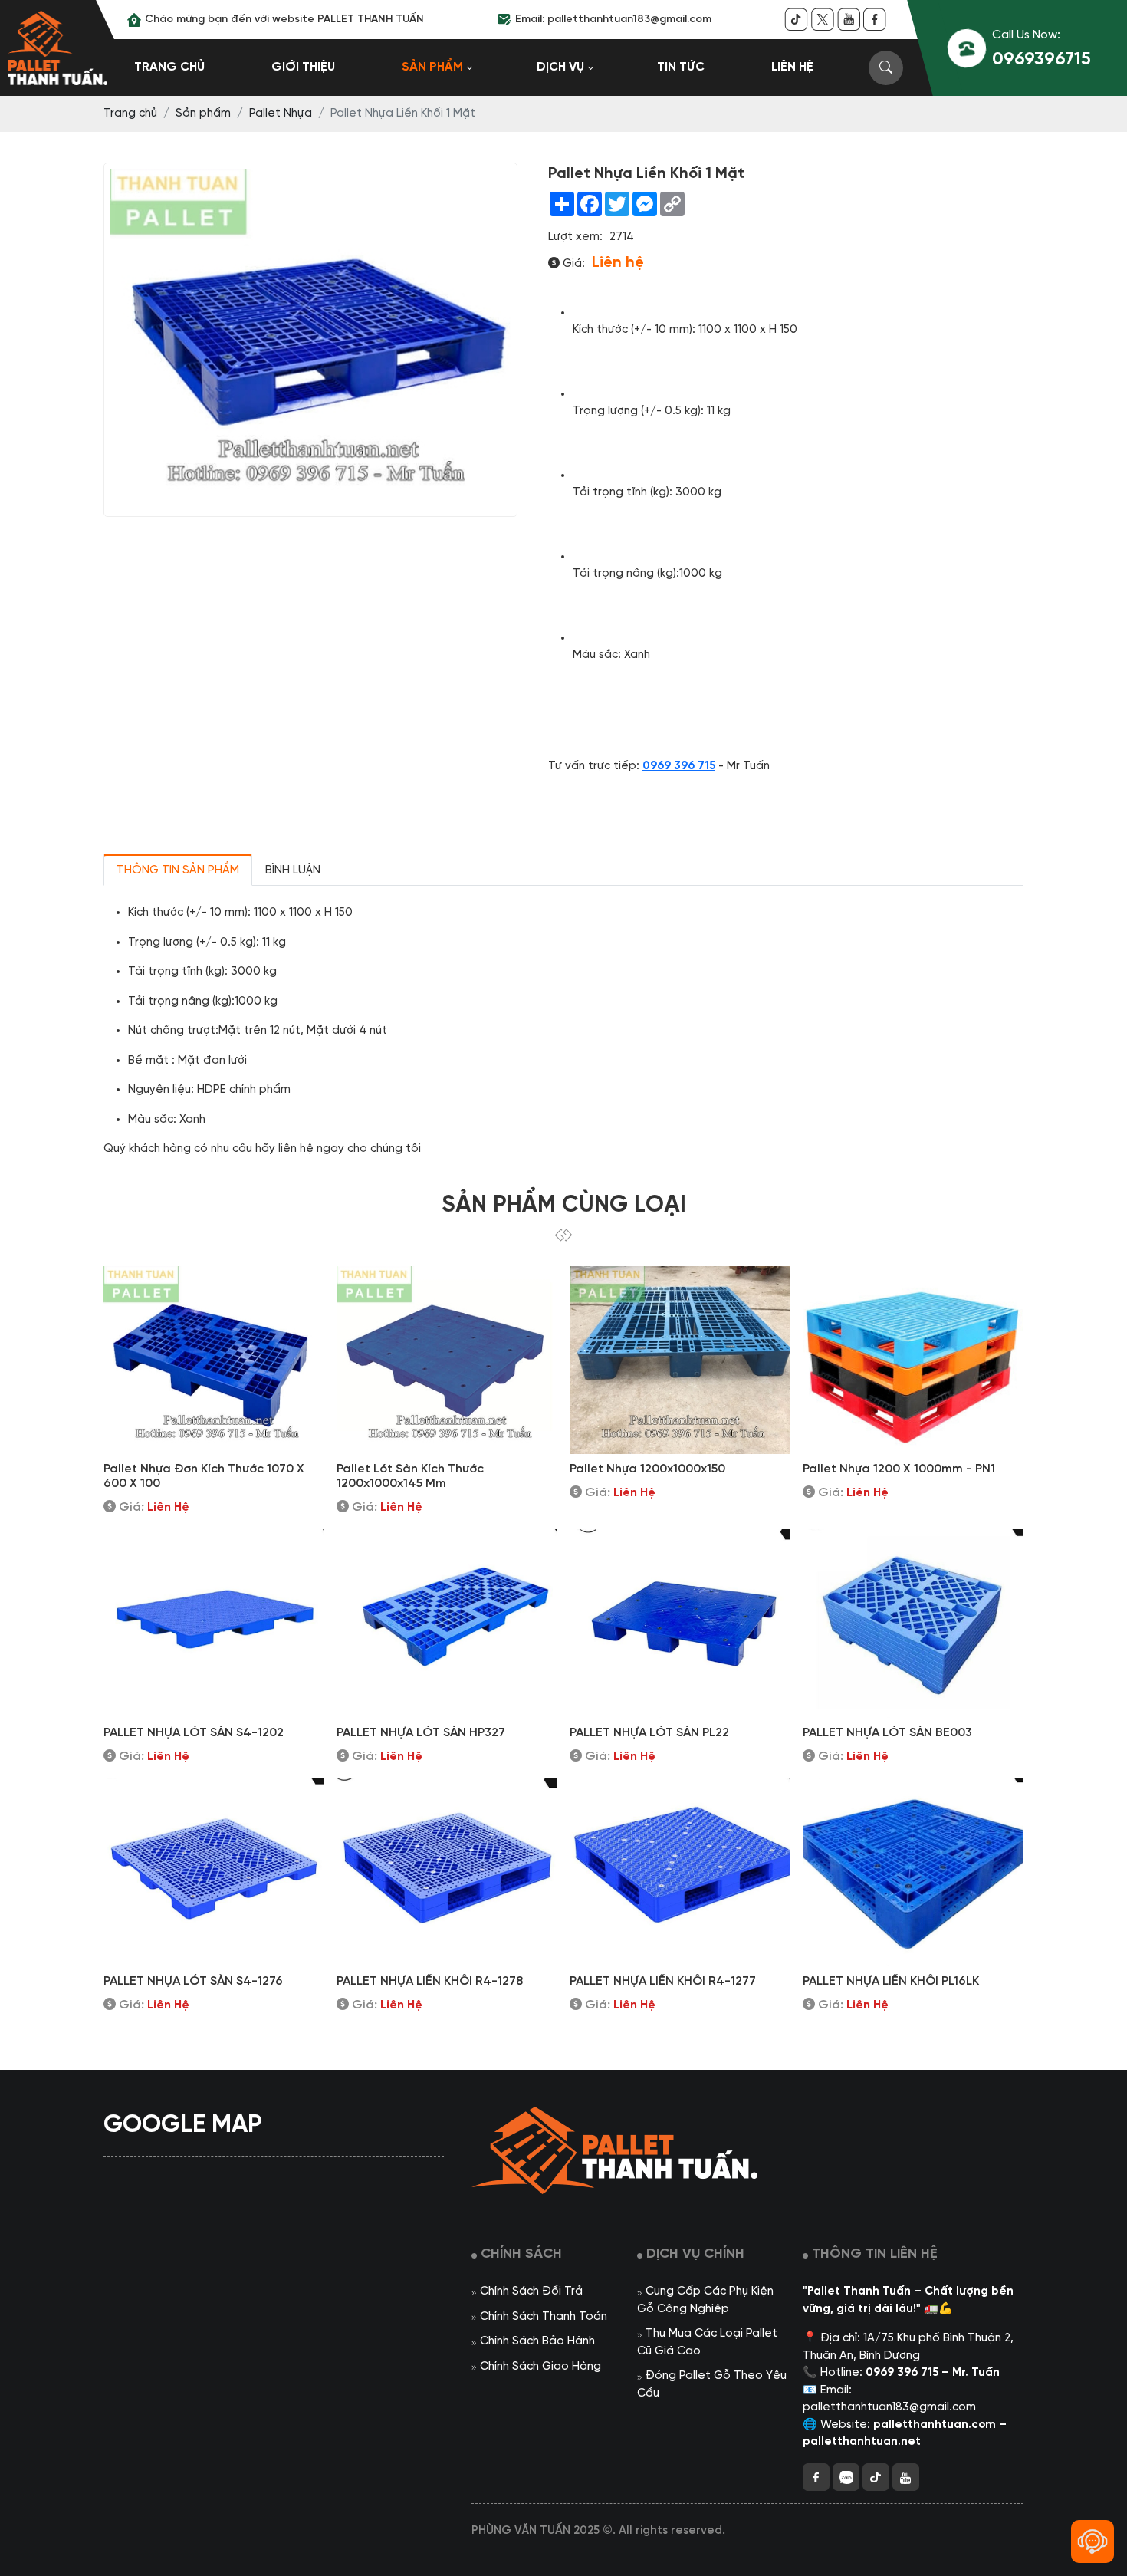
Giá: (572, 264)
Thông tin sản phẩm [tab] (178, 870)
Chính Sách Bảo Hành (537, 2341)
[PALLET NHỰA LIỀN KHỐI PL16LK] (913, 1872)
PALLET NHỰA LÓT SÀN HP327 (421, 1733)
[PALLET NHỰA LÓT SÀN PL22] (680, 1623)
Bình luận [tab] (293, 870)
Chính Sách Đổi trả (531, 2291)
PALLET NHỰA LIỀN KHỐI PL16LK (891, 1981)
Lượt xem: (575, 237)
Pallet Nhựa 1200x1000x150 (647, 1469)
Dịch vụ (560, 67)
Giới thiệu (303, 67)
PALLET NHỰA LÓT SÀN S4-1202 (194, 1733)
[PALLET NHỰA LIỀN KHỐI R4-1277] (680, 1872)
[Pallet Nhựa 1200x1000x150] (680, 1360)
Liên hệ (792, 67)
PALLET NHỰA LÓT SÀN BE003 (887, 1733)
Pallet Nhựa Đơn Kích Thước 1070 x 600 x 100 (204, 1476)
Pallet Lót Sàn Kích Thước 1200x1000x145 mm (410, 1476)
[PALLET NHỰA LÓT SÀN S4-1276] (214, 1872)
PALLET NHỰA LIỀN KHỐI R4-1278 (430, 1981)
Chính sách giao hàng (540, 2367)
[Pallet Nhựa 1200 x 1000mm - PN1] (913, 1360)
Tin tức (681, 67)
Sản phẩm (432, 67)
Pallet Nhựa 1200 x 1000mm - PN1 (899, 1469)
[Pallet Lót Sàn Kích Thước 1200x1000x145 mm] (447, 1360)
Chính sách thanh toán (544, 2317)
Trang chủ (169, 67)
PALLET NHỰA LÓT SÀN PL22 (649, 1733)
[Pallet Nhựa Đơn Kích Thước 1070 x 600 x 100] (214, 1360)
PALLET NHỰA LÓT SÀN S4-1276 (193, 1981)
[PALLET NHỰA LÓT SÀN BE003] (913, 1623)
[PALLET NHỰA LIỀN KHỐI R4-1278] (447, 1872)
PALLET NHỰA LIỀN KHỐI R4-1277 (663, 1981)
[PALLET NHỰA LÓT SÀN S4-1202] (214, 1623)
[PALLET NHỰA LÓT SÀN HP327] (447, 1623)
